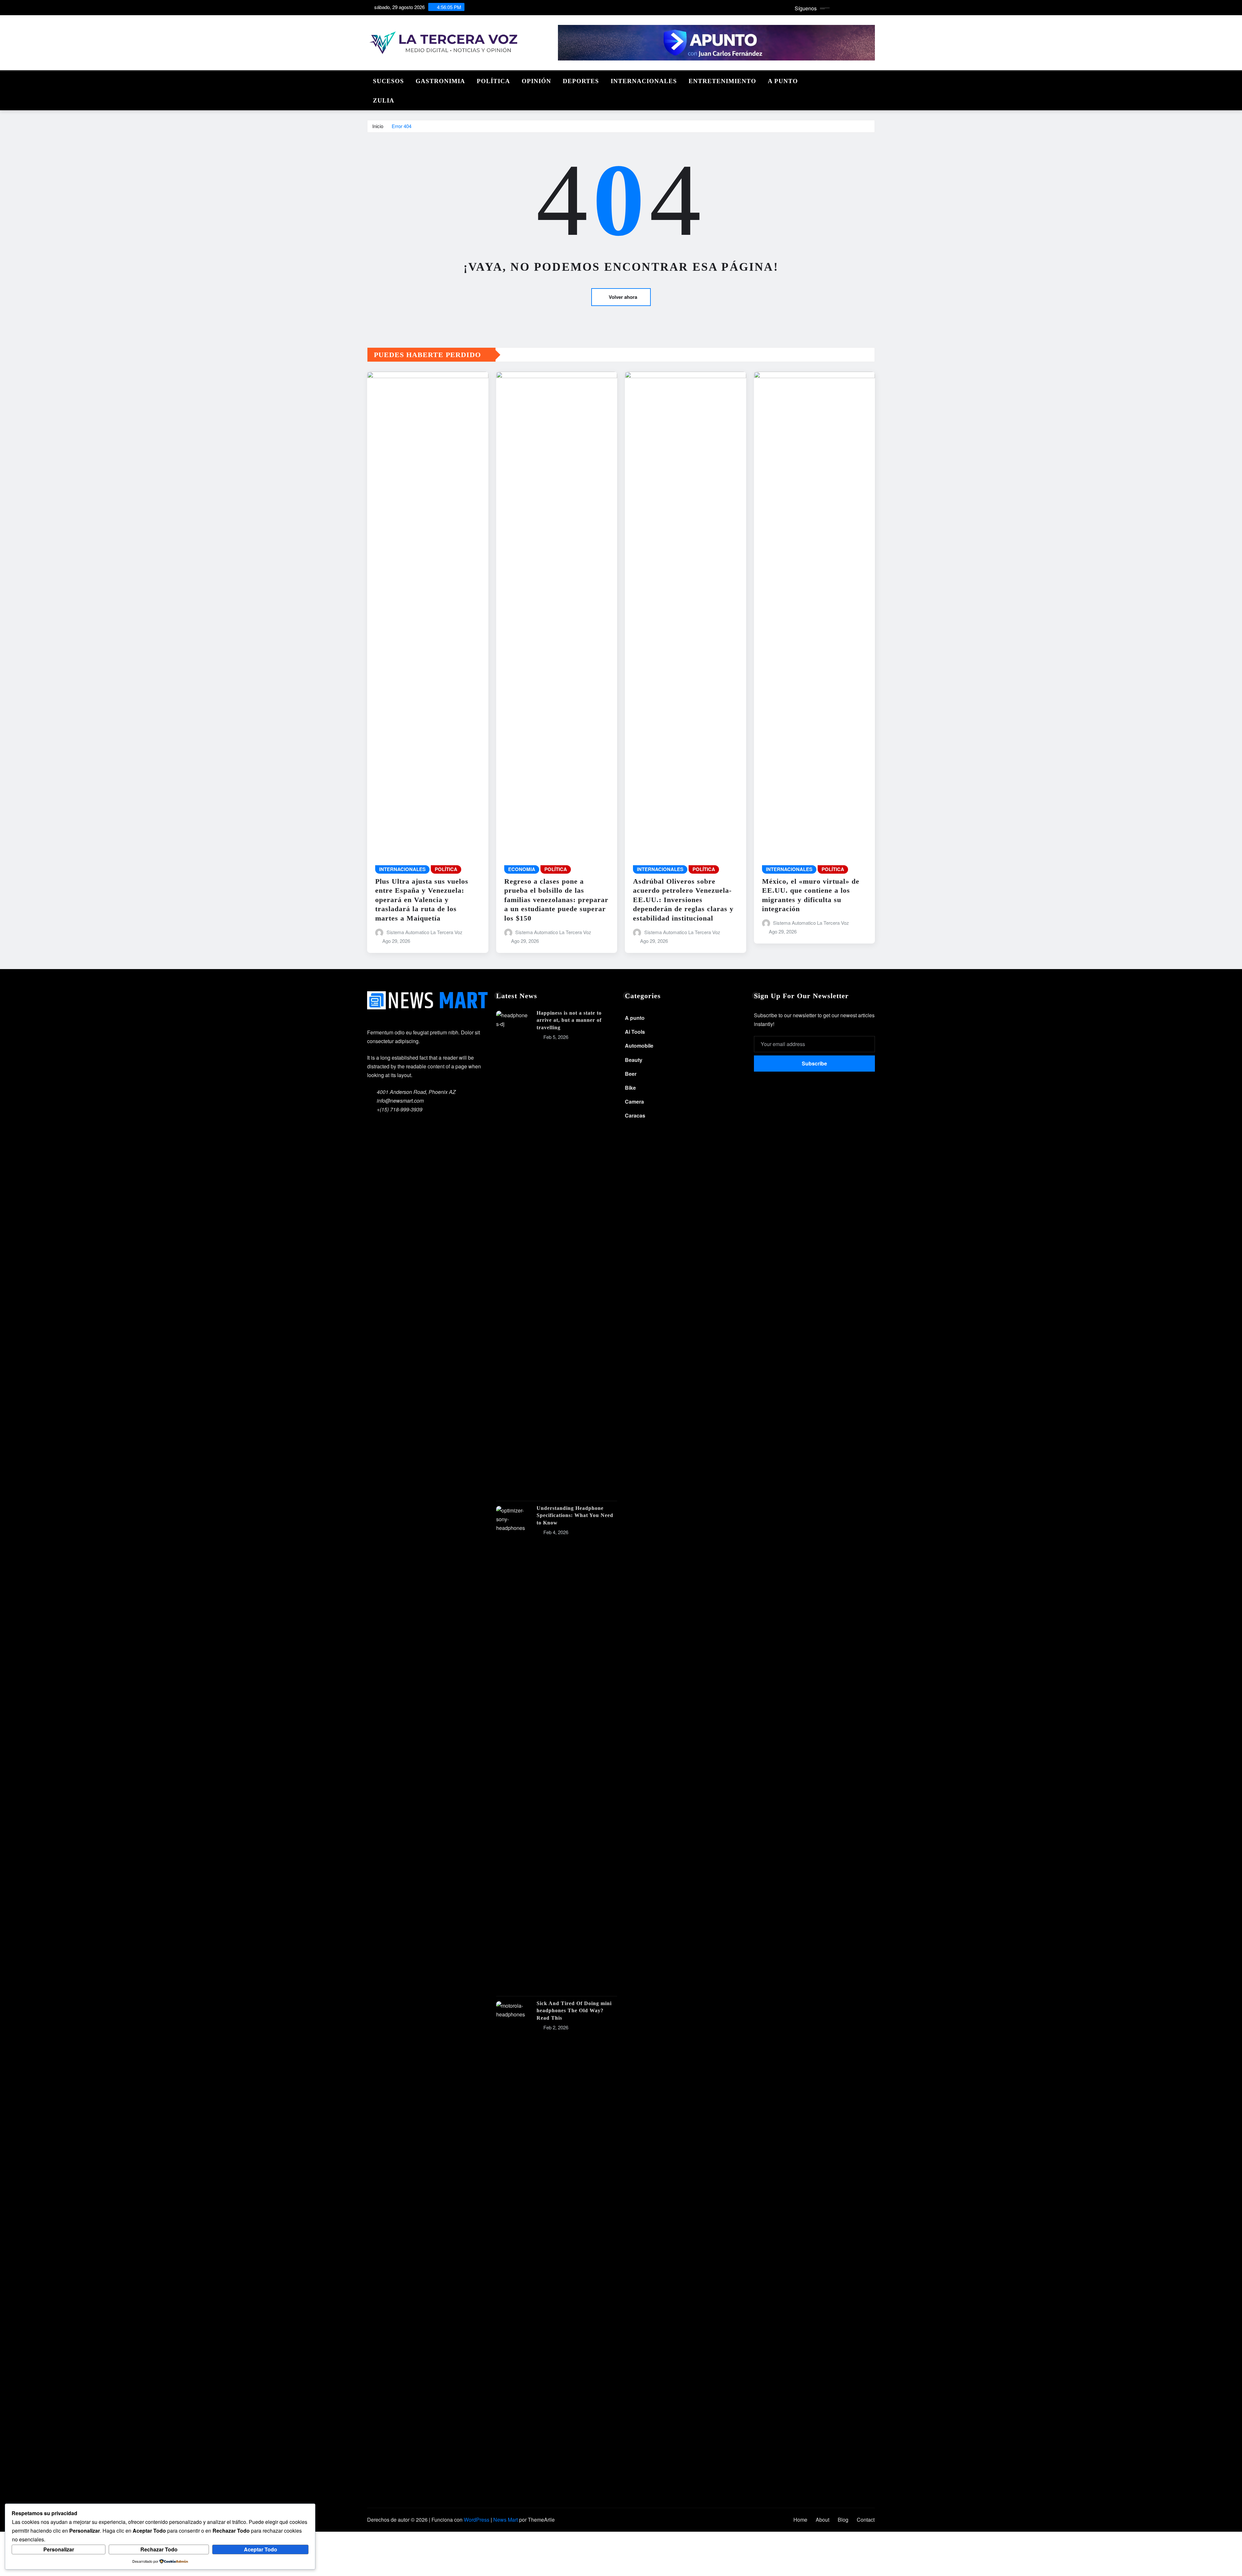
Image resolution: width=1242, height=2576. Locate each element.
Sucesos (388, 81)
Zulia (384, 100)
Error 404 (402, 126)
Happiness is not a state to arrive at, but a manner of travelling (569, 1020)
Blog (843, 2520)
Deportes (581, 81)
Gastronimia (440, 81)
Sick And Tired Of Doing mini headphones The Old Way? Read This (574, 2011)
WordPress (477, 2520)
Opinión (536, 81)
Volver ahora (623, 297)
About (823, 2520)
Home (800, 2520)
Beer (631, 1074)
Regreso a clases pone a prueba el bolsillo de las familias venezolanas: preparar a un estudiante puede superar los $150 (556, 900)
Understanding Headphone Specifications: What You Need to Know (575, 1515)
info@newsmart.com (400, 1101)
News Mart (506, 2520)
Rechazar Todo (159, 2549)
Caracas (635, 1115)
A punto (783, 81)
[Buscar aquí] (873, 79)
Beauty (634, 1060)
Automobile (639, 1046)
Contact (866, 2520)
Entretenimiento (722, 81)
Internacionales (644, 81)
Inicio (378, 126)
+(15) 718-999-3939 (400, 1109)
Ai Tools (635, 1032)
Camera (634, 1102)
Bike (630, 1088)
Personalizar (59, 2549)
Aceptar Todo (261, 2549)
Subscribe (814, 1063)
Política (493, 81)
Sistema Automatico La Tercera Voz (425, 932)
